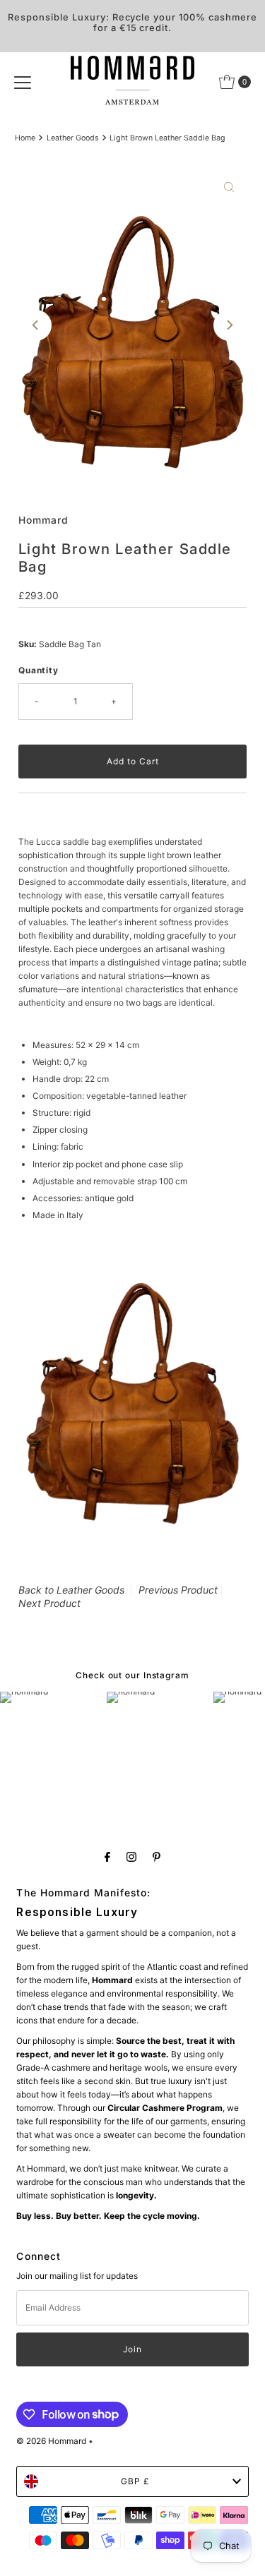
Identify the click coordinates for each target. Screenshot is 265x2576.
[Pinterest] (157, 1856)
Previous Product (178, 1590)
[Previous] (36, 325)
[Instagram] (131, 1856)
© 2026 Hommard (51, 2441)
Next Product (49, 1603)
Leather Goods (73, 138)
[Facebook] (107, 1856)
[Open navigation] (23, 82)
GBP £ (135, 2481)
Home (25, 138)
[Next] (229, 325)
